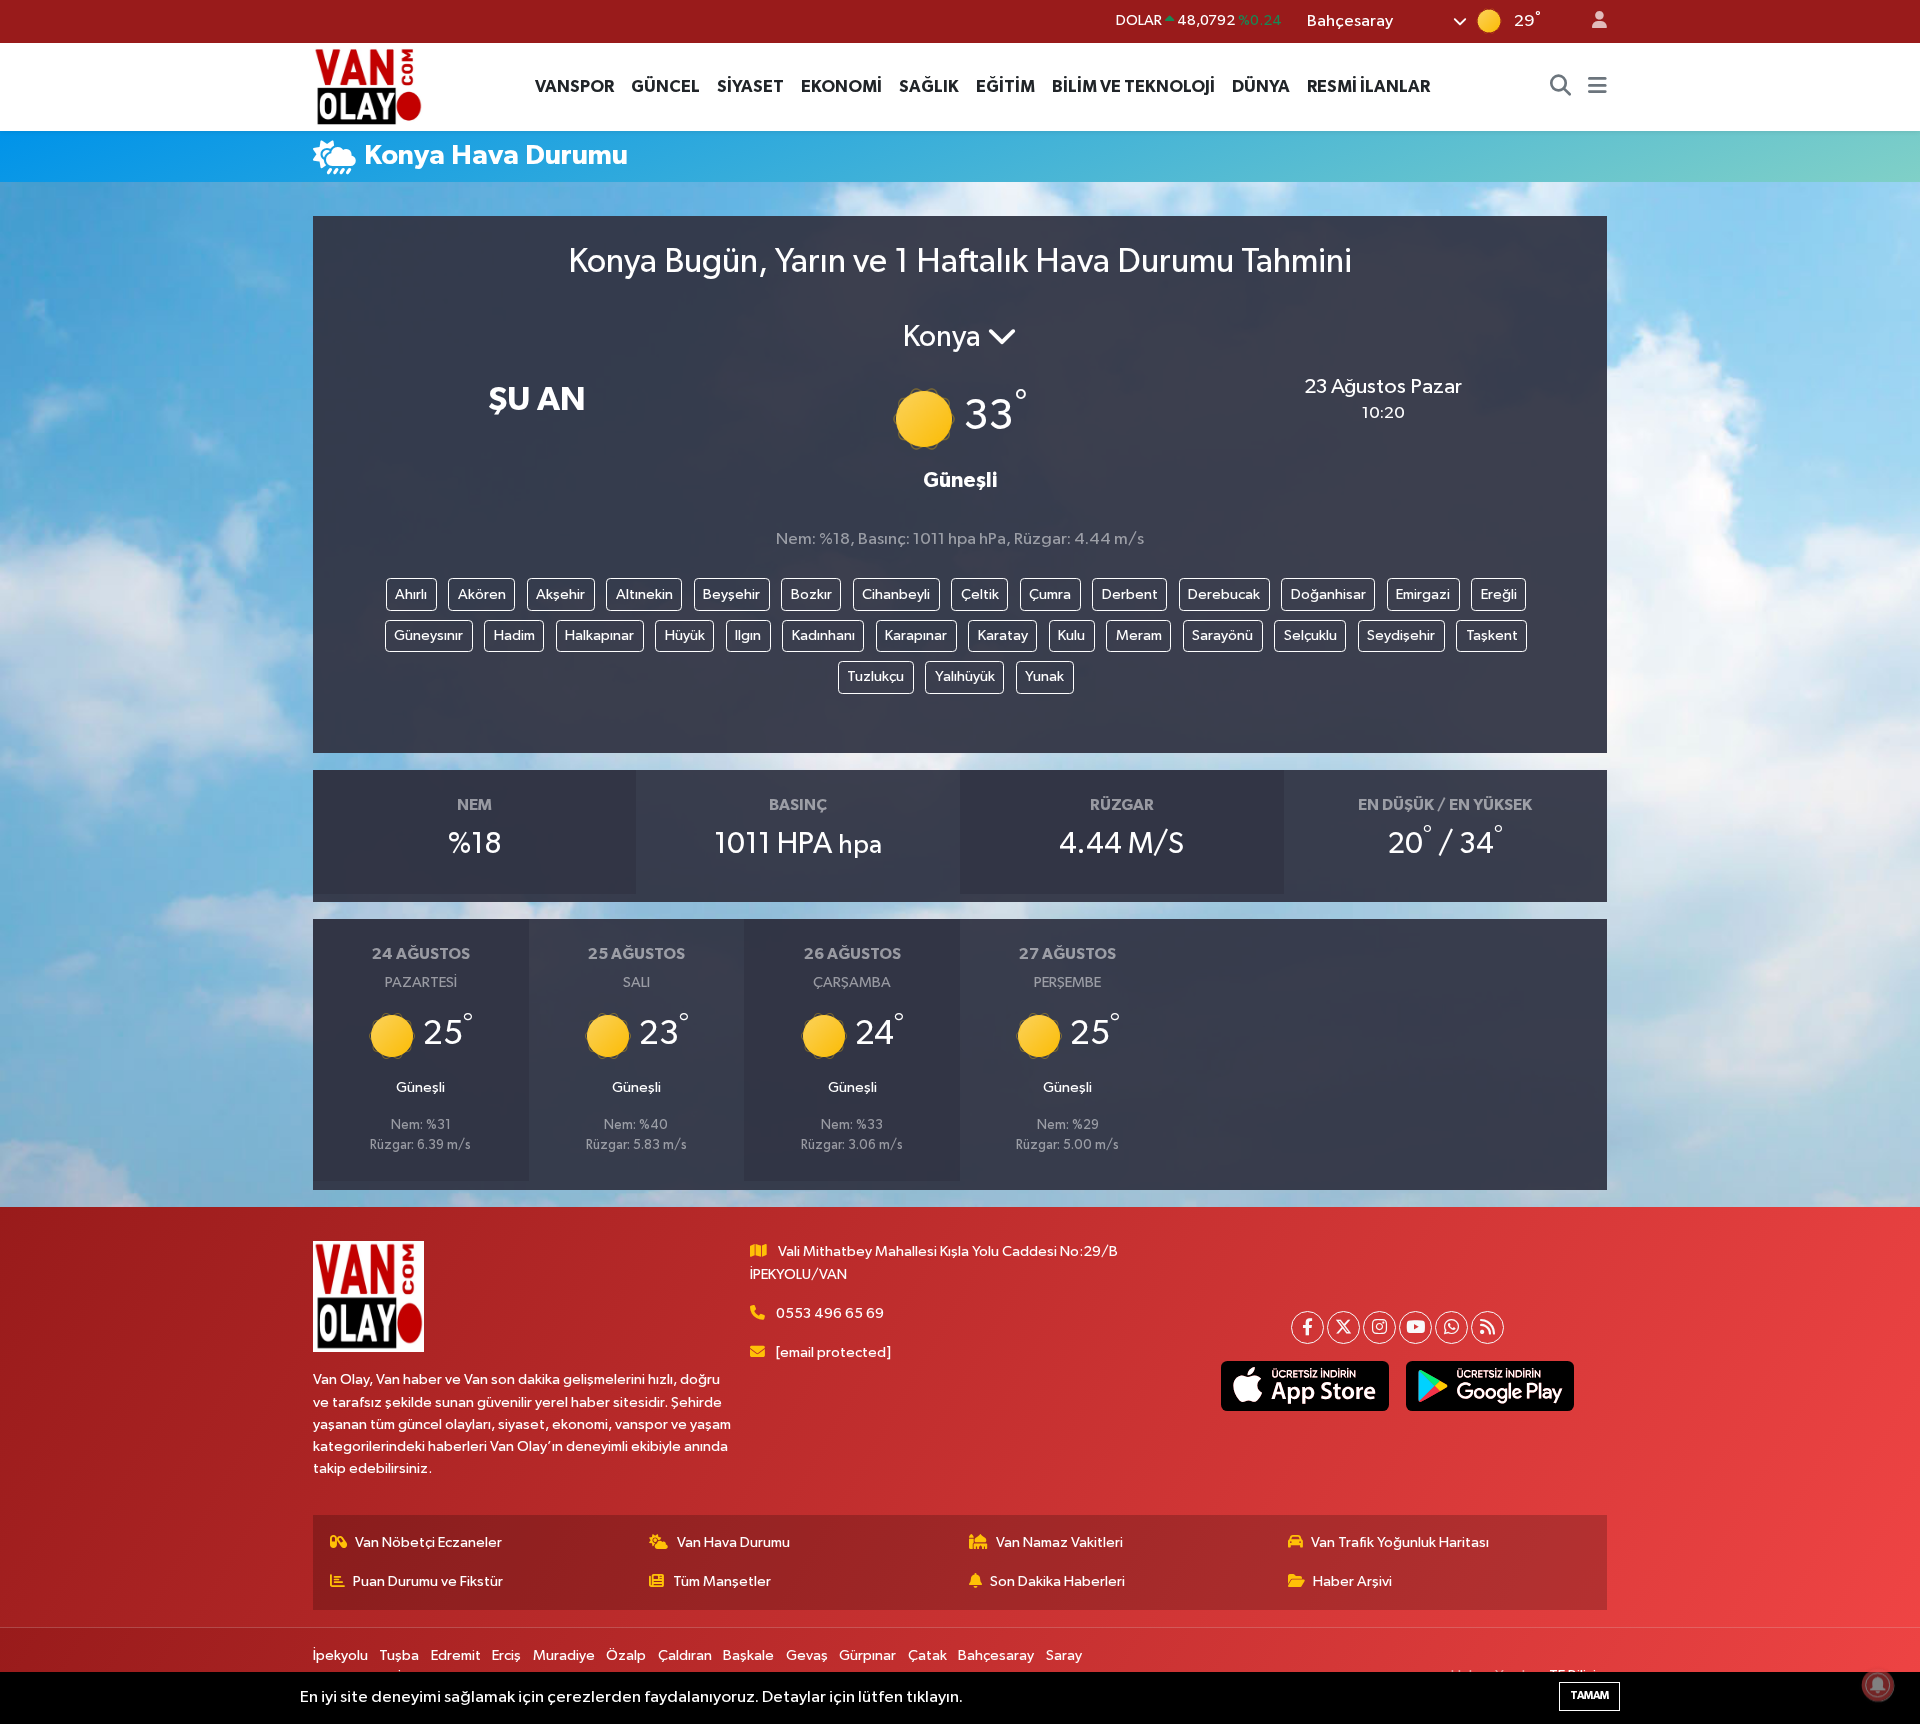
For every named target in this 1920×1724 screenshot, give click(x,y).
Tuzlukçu (875, 676)
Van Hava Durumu (733, 1542)
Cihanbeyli (896, 594)
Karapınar (916, 635)
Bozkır (811, 594)
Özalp (626, 1655)
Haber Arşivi (1352, 1581)
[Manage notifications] (1878, 1685)
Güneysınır (428, 635)
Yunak (1044, 676)
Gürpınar (867, 1655)
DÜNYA (1261, 86)
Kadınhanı (823, 635)
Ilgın (748, 635)
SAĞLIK (929, 86)
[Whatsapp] (1451, 1327)
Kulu (1071, 635)
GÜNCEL (665, 86)
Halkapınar (599, 635)
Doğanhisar (1328, 594)
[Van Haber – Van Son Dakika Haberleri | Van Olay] (368, 85)
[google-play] (1489, 1386)
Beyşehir (731, 594)
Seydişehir (1401, 635)
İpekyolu (340, 1655)
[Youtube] (1415, 1327)
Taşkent (1492, 635)
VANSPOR (574, 86)
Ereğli (1499, 594)
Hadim (514, 635)
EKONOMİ (841, 86)
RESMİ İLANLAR (1368, 86)
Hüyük (685, 635)
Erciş (506, 1655)
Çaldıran (685, 1655)
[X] (1343, 1327)
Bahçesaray (996, 1655)
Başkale (748, 1655)
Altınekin (644, 594)
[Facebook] (1307, 1327)
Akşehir (560, 594)
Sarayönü (1222, 635)
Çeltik (980, 594)
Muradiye (564, 1655)
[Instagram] (1379, 1327)
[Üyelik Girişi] (1591, 21)
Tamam (1589, 1695)
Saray (1064, 1655)
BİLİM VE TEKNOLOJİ (1133, 86)
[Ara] (1561, 87)
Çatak (927, 1655)
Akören (482, 594)
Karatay (1003, 635)
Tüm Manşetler (722, 1581)
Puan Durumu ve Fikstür (428, 1581)
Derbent (1130, 594)
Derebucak (1224, 594)
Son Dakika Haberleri (1057, 1581)
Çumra (1050, 594)
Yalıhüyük (965, 676)
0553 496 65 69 (830, 1313)
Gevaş (807, 1655)
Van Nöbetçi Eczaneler (428, 1542)
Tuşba (399, 1655)
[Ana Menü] (1597, 87)
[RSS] (1487, 1327)
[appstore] (1304, 1386)
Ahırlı (411, 594)
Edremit (456, 1655)
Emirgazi (1423, 594)
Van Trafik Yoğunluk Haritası (1400, 1542)
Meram (1139, 635)
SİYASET (750, 86)
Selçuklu (1310, 635)
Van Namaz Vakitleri (1059, 1542)
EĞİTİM (1005, 86)
